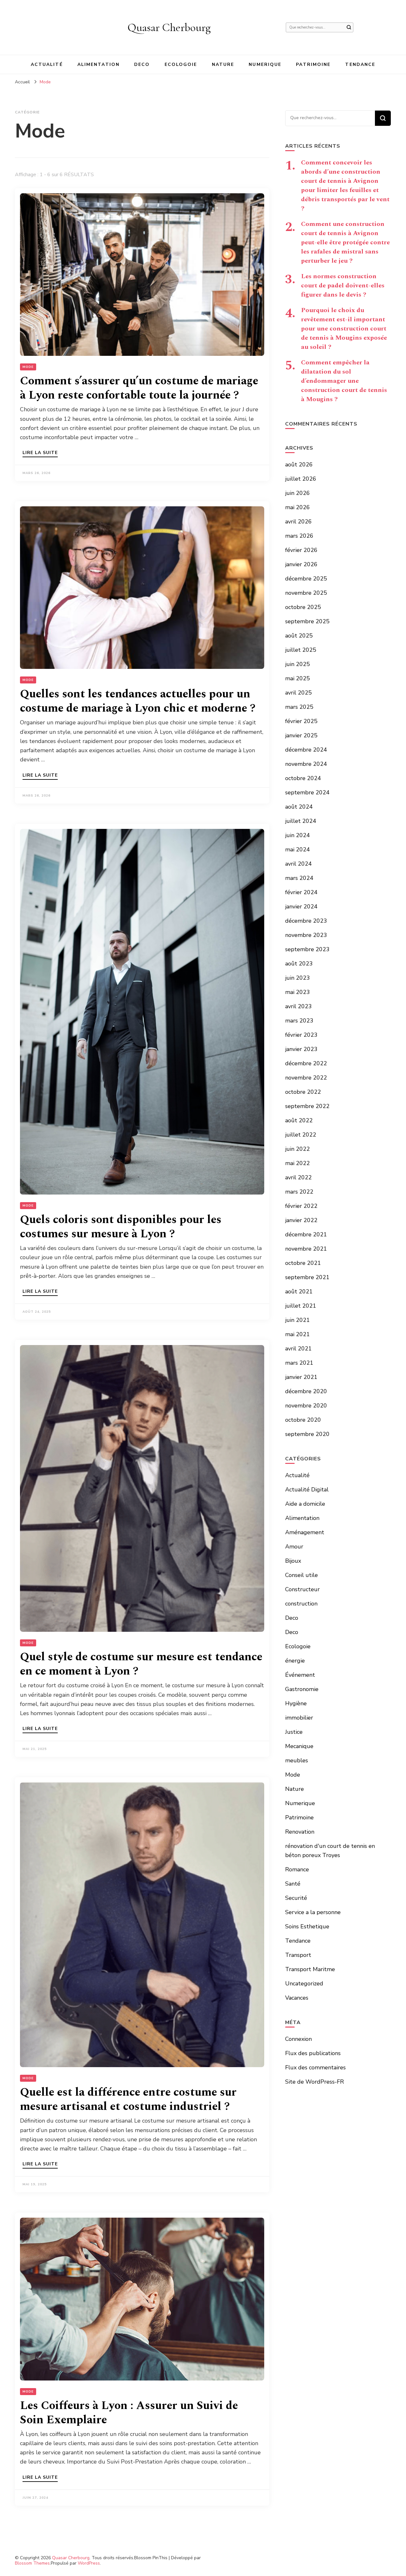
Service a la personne (313, 1912)
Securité (296, 1898)
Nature (223, 64)
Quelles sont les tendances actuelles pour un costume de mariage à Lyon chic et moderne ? (138, 701)
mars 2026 (299, 536)
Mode (28, 367)
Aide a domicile (305, 1504)
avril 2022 (298, 1177)
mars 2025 (299, 707)
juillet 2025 (301, 650)
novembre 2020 (306, 1406)
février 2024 (301, 892)
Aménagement (305, 1532)
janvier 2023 (301, 1049)
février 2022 (301, 1206)
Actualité (47, 64)
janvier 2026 (301, 564)
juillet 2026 (301, 479)
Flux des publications (313, 2053)
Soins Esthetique (307, 1926)
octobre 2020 (303, 1420)
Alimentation (98, 64)
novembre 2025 (306, 593)
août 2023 (299, 964)
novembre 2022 (306, 1078)
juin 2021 (298, 1320)
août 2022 (299, 1120)
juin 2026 (298, 493)
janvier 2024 (301, 907)
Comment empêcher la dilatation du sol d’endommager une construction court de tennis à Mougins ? (344, 381)
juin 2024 (298, 835)
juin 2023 (298, 978)
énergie (295, 1661)
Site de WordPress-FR (314, 2082)
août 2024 (299, 807)
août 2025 (299, 636)
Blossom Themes (32, 2563)
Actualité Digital (307, 1490)
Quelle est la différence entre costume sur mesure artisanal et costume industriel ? (128, 2099)
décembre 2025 (306, 579)
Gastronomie (302, 1689)
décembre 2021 (306, 1234)
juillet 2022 (301, 1135)
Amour (294, 1547)
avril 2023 (298, 1006)
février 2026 (301, 550)
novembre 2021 (306, 1249)
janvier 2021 (301, 1377)
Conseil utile (301, 1575)
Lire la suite (40, 453)
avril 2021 (298, 1349)
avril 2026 (298, 522)
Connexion (298, 2039)
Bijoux (293, 1561)
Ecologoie (181, 64)
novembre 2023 (306, 935)
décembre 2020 (306, 1391)
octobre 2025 (303, 607)
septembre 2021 (307, 1277)
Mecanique (299, 1746)
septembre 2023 (307, 949)
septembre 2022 (307, 1106)
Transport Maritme (310, 1969)
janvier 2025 (301, 735)
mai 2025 (298, 678)
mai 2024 (298, 849)
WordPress (89, 2563)
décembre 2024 (306, 750)
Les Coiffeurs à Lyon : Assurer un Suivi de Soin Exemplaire (129, 2413)
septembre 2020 (307, 1434)
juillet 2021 (301, 1306)
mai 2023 (298, 992)
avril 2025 (298, 693)
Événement (300, 1675)
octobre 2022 (303, 1092)
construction (301, 1604)
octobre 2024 (303, 778)
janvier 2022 (301, 1220)
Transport (298, 1955)
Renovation (300, 1832)
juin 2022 (298, 1149)
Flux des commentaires (315, 2067)
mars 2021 (299, 1363)
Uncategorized (304, 1983)
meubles (297, 1760)
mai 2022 (298, 1163)
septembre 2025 (307, 621)
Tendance (360, 64)
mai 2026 (298, 507)
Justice (294, 1732)
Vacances (297, 1998)
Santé (293, 1884)
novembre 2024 (306, 764)
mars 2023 (299, 1021)
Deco (142, 64)
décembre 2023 (306, 921)
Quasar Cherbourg (169, 27)
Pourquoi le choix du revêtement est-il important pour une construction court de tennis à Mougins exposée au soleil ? (344, 329)
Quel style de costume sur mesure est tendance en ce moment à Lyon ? (141, 1664)
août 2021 (299, 1291)
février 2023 (301, 1035)
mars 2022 (299, 1192)
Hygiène (296, 1703)
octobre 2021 (303, 1263)
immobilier (299, 1718)
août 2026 (299, 465)
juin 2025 (298, 664)
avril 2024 (298, 864)
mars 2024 (299, 878)
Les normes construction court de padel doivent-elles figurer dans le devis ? (343, 285)
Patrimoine (313, 64)
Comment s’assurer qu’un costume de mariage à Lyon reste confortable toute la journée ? (139, 388)
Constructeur (302, 1589)
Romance (297, 1869)
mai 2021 (298, 1334)
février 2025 (301, 721)
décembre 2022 (306, 1063)
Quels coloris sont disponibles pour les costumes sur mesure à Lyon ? (121, 1227)
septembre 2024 (307, 792)
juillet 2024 (301, 821)
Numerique (265, 64)
